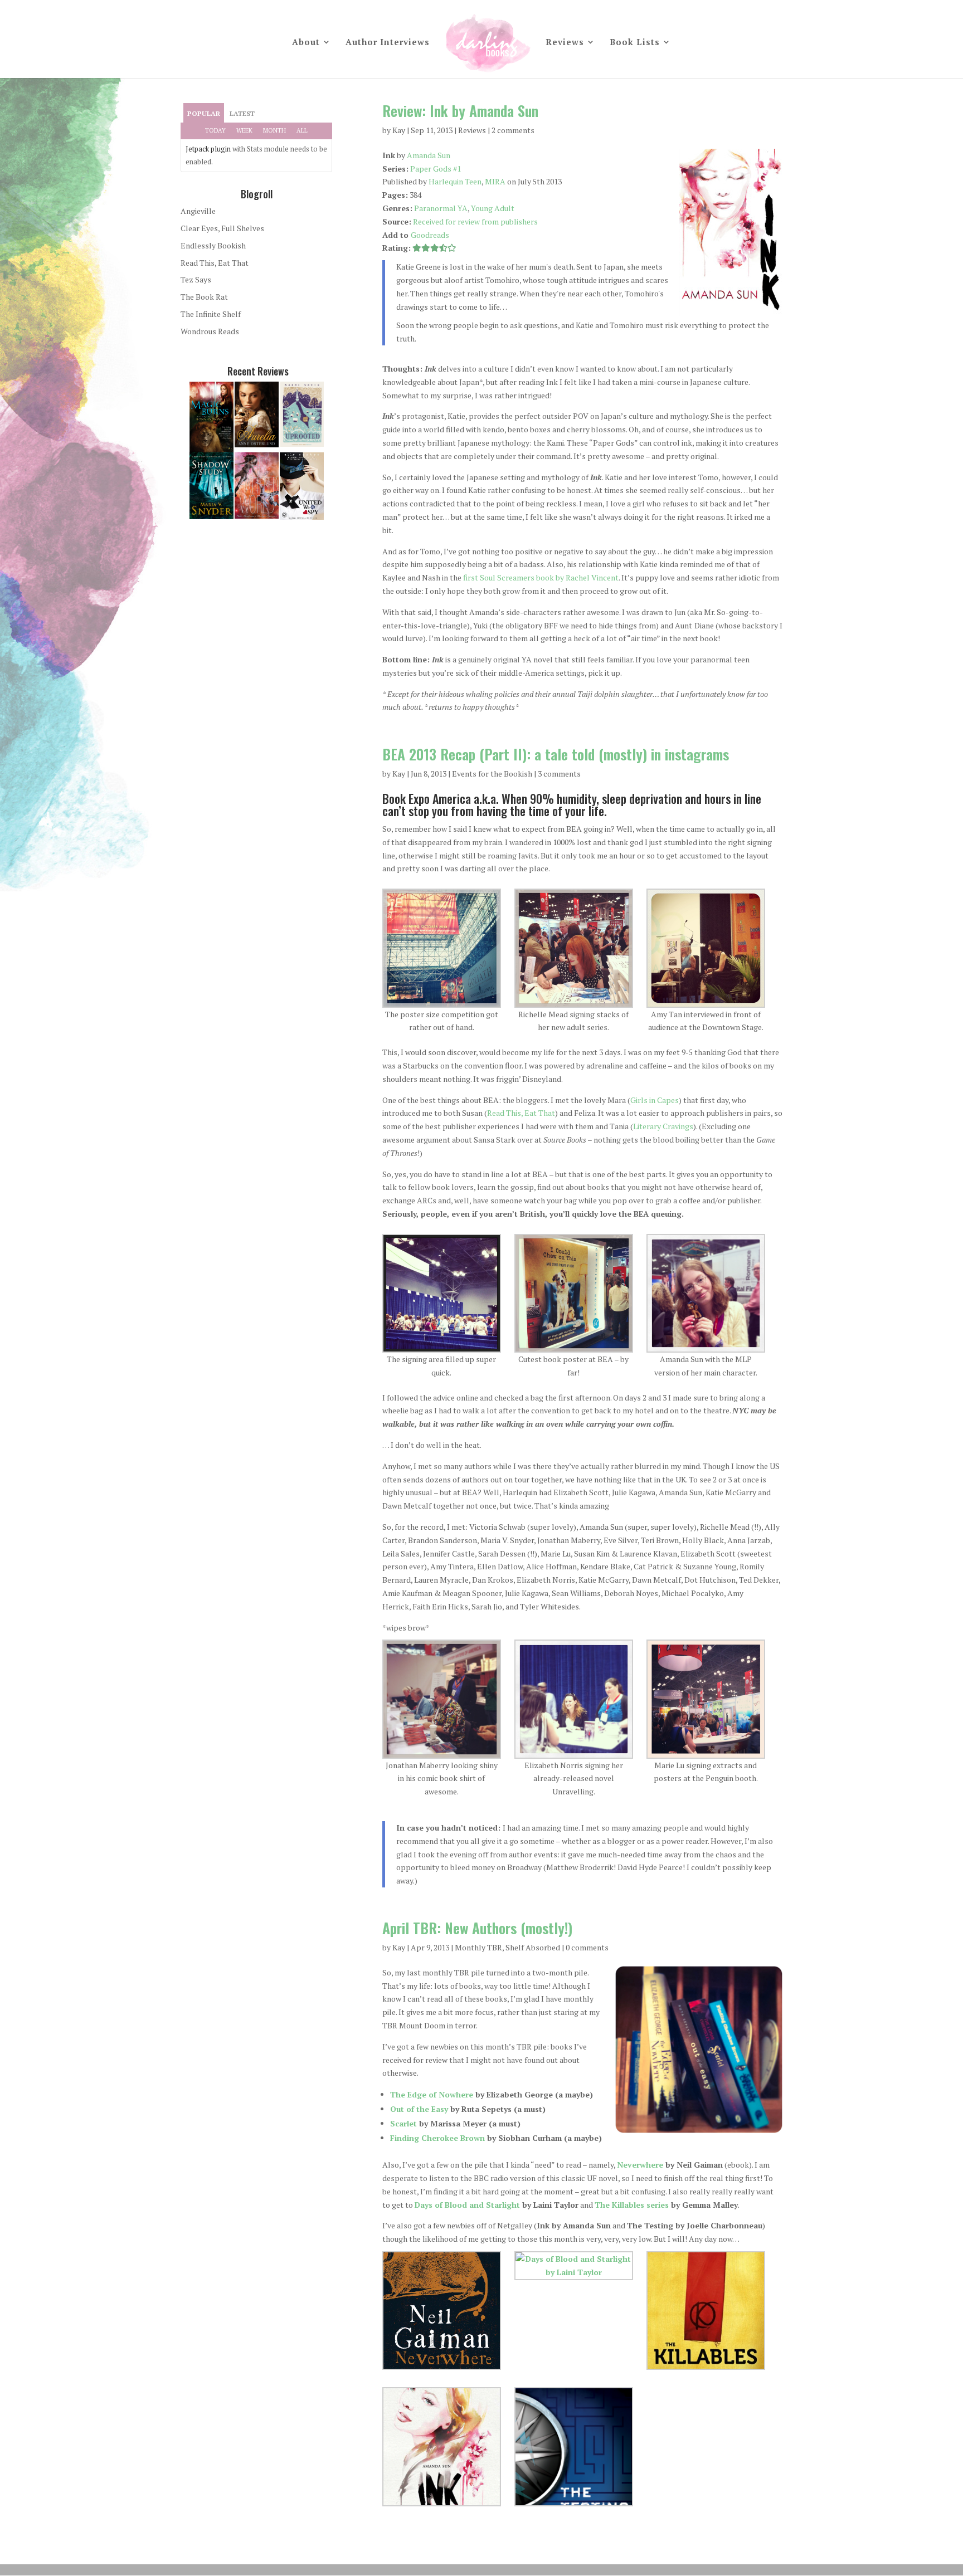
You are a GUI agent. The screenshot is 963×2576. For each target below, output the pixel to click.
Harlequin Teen (455, 181)
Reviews (565, 43)
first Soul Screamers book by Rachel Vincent (541, 577)
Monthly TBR (478, 1947)
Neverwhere (640, 2165)
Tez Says (196, 279)
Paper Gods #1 (436, 169)
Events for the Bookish (492, 774)
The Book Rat (204, 297)
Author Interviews (388, 43)
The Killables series (632, 2205)
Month (274, 130)
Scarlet (403, 2123)
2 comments (513, 130)
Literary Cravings (663, 1126)
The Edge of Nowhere (432, 2094)
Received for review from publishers (475, 221)
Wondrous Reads (210, 331)
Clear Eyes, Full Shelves (222, 228)
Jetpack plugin (208, 149)
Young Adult (493, 208)
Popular (204, 113)
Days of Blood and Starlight (467, 2205)
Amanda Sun (429, 155)
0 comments (587, 1947)
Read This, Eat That (521, 1113)
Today (215, 130)
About (306, 43)
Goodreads (430, 235)
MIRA (495, 181)
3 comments (559, 774)
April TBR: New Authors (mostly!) (477, 1928)
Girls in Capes (655, 1100)
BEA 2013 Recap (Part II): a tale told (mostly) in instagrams (556, 754)
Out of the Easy (419, 2109)
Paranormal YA (441, 208)
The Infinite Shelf (211, 314)
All (302, 130)
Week (244, 130)
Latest (242, 113)
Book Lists (635, 43)
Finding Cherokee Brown (437, 2138)
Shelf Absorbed (533, 1947)
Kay (399, 130)
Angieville (198, 211)
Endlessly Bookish (213, 245)
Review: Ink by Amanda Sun (460, 111)
